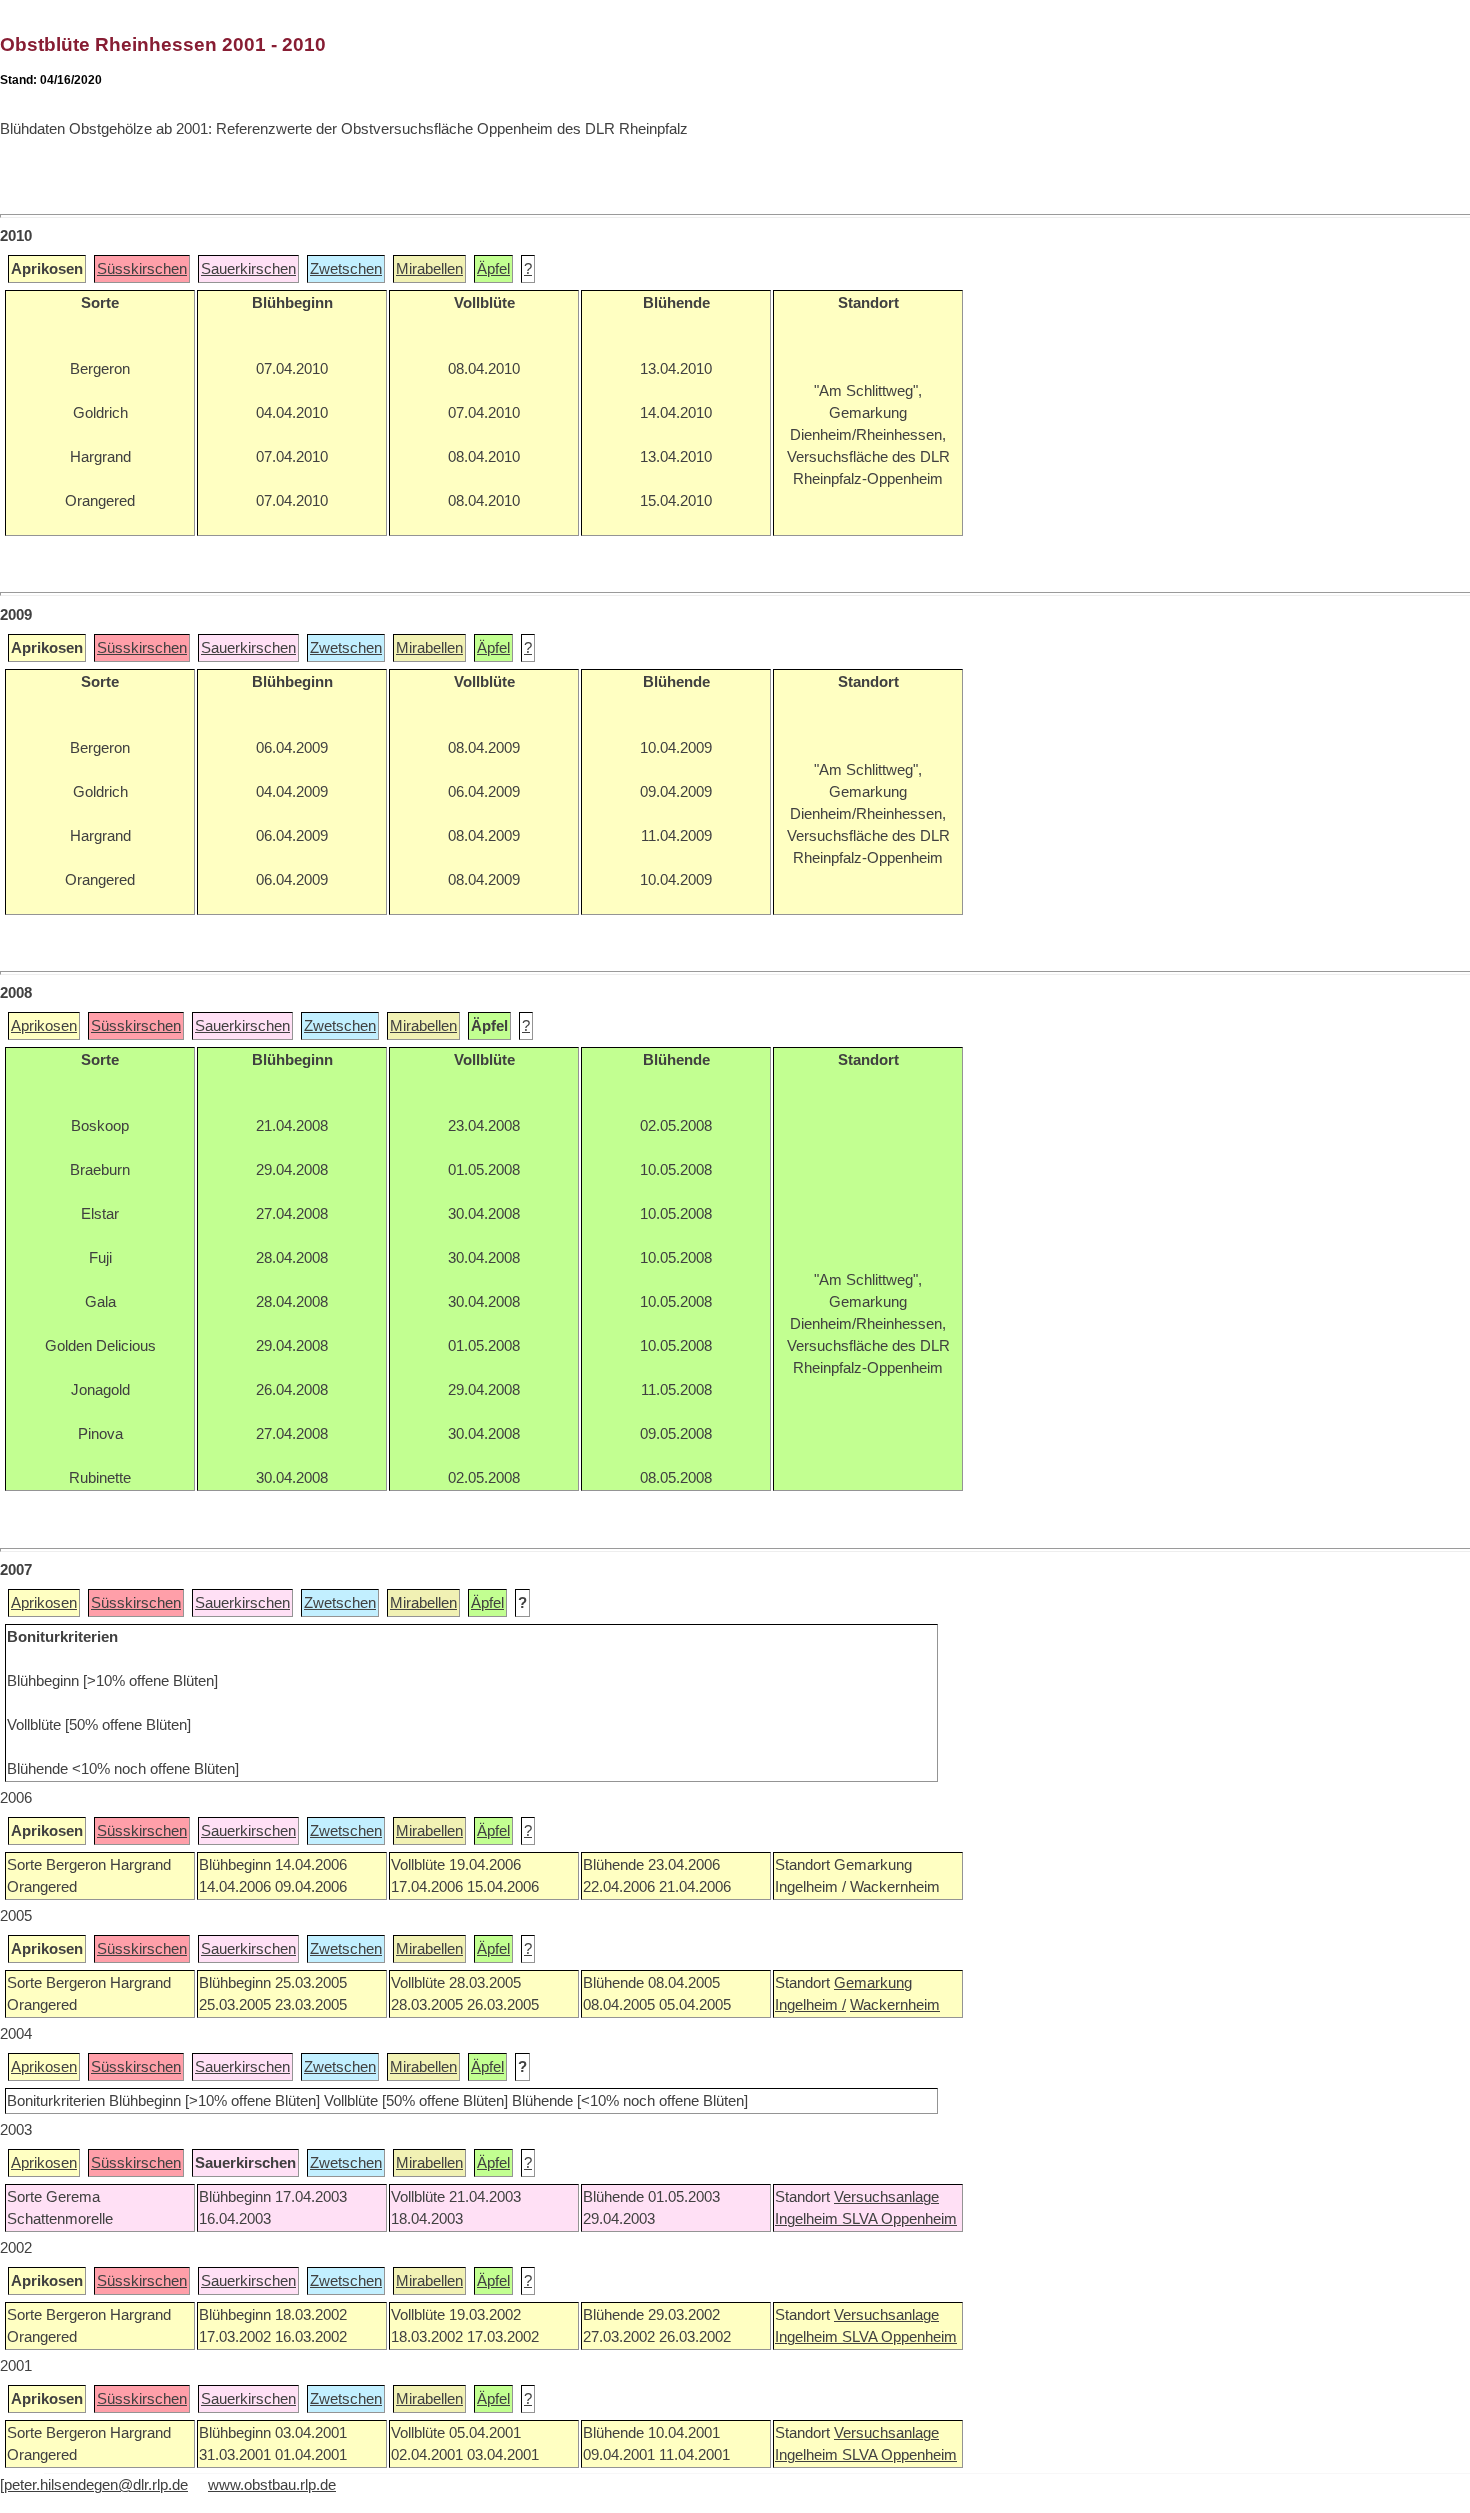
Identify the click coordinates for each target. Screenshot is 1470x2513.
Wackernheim (895, 2005)
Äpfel (493, 269)
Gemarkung (873, 1983)
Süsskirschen (142, 269)
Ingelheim (808, 2219)
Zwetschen (346, 269)
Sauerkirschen (248, 269)
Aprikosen (44, 1026)
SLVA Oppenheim (899, 2219)
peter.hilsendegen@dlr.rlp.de (96, 2485)
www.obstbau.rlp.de (272, 2485)
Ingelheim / (810, 2005)
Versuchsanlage (886, 2197)
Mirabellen (429, 269)
